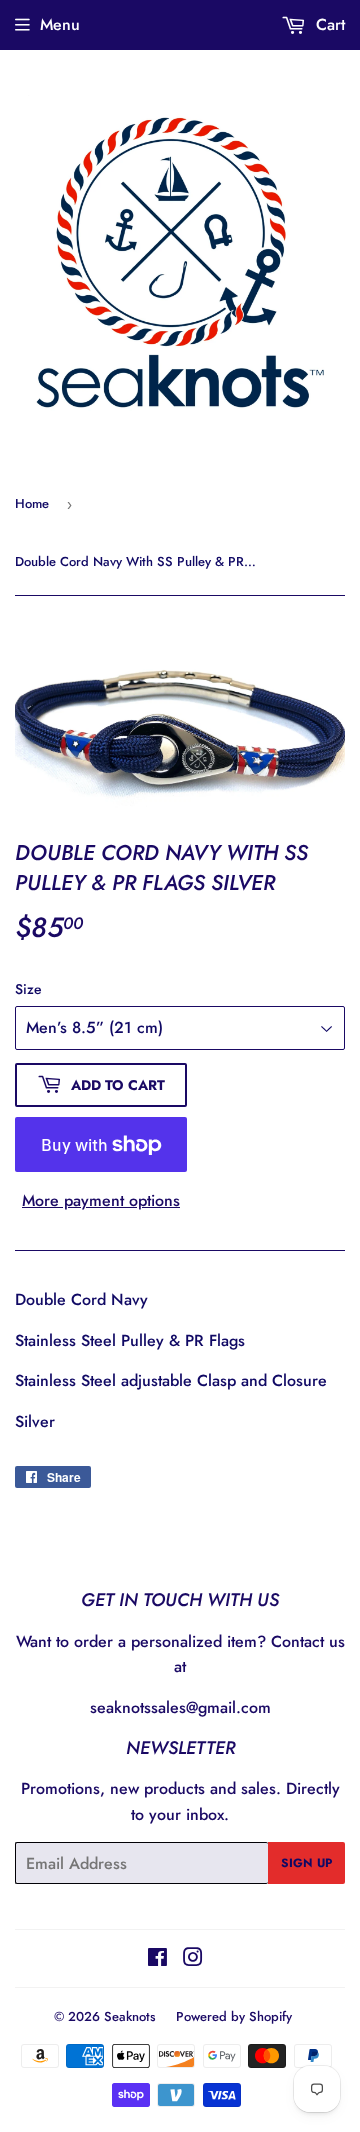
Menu (60, 24)
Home (32, 503)
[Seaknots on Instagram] (193, 1959)
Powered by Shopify (234, 2016)
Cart (328, 24)
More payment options (101, 1200)
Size (28, 989)
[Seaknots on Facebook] (157, 1959)
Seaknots (130, 2016)
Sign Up (306, 1863)
